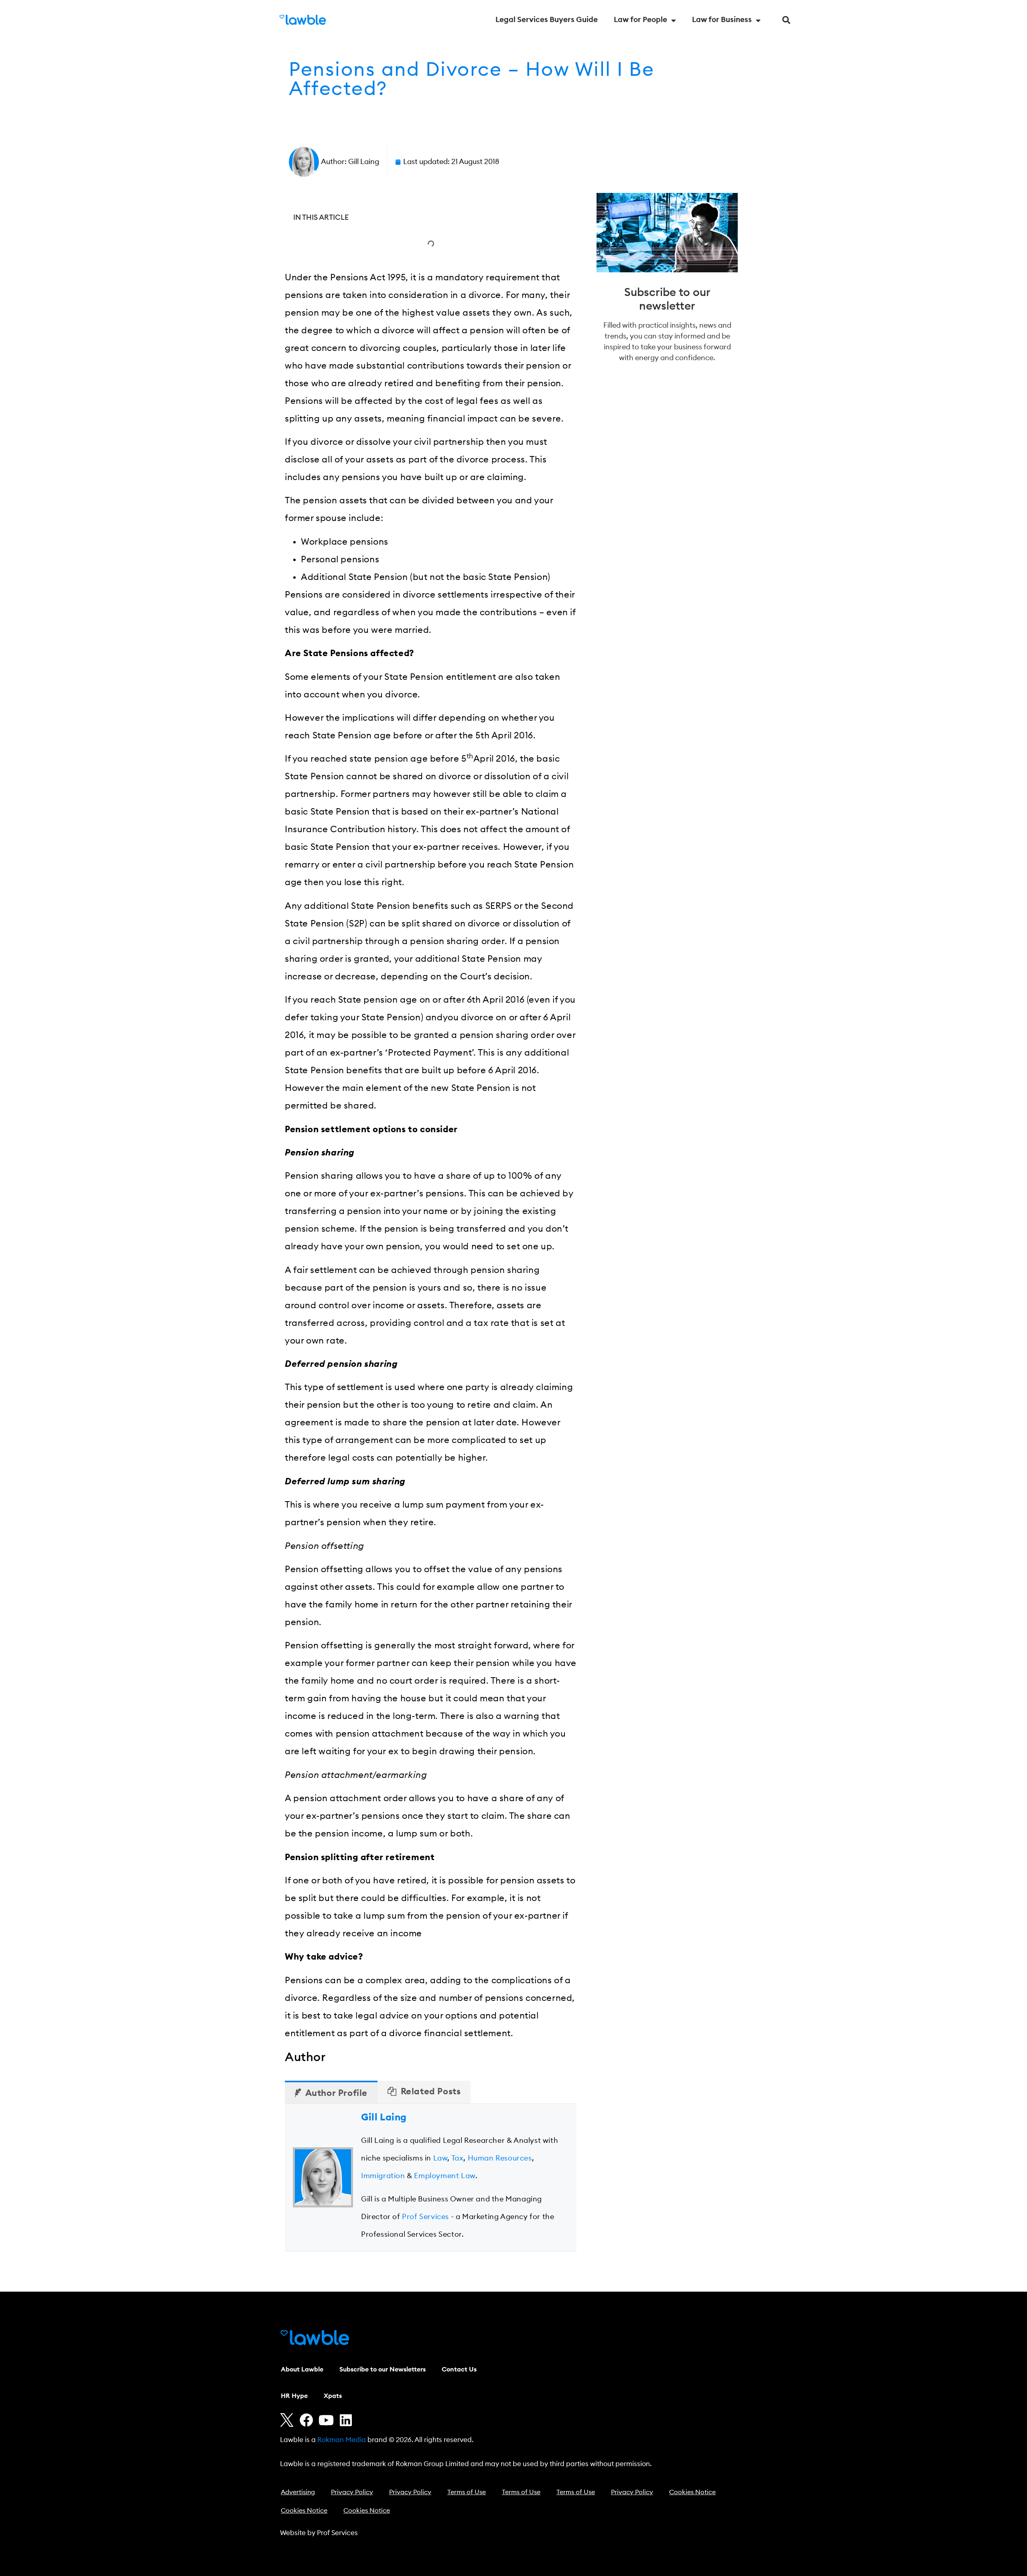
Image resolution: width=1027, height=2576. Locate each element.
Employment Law (444, 2176)
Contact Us (459, 2369)
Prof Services (425, 2217)
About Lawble (302, 2369)
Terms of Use (467, 2492)
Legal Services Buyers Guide (547, 20)
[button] (786, 20)
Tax (458, 2158)
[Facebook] (306, 2420)
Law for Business (722, 20)
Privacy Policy (352, 2492)
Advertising (298, 2492)
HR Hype (294, 2396)
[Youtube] (326, 2420)
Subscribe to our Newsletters (383, 2369)
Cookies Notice (692, 2492)
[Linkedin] (346, 2420)
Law (440, 2158)
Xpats (333, 2396)
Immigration (383, 2176)
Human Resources (500, 2158)
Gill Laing (384, 2118)
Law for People (640, 20)
